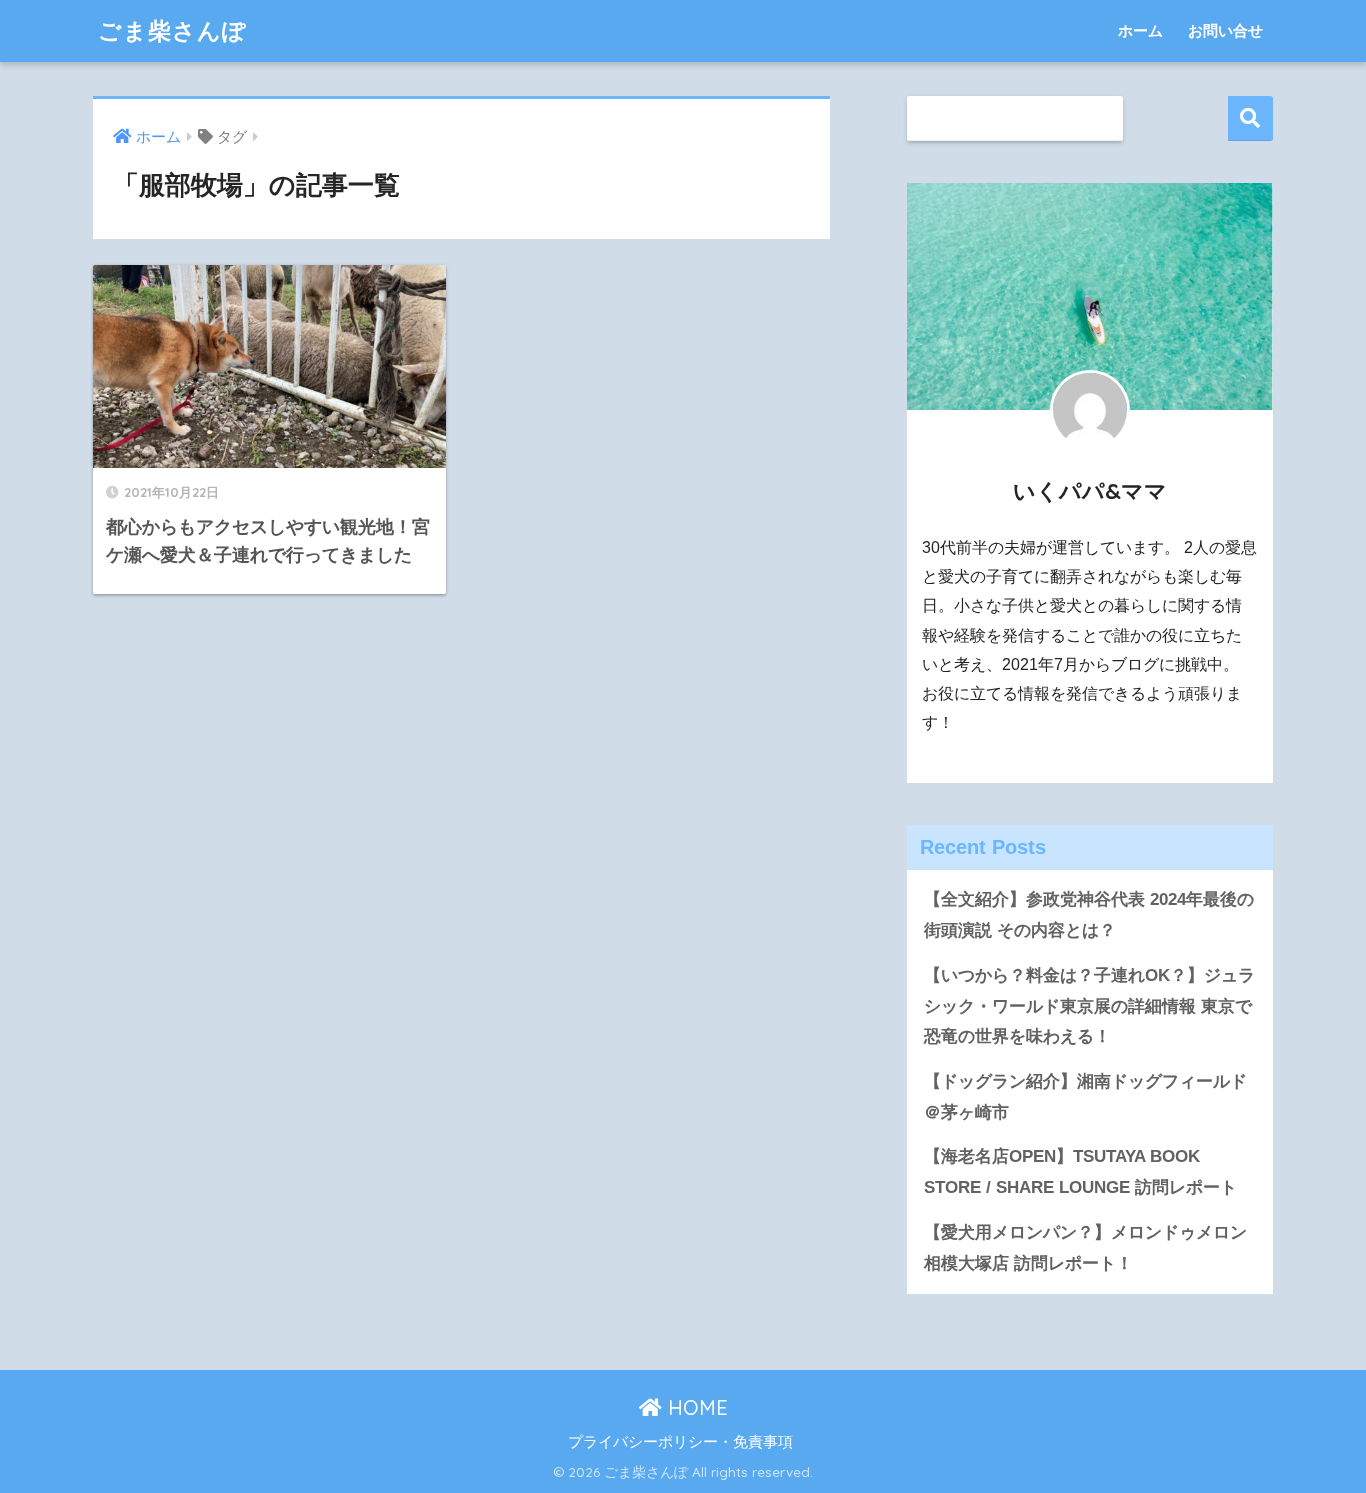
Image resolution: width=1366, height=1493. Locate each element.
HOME (695, 1407)
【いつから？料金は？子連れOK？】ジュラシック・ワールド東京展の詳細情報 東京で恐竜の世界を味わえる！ (1089, 1006)
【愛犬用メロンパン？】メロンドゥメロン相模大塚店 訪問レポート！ (1085, 1248)
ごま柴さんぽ (172, 30)
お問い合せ (1225, 30)
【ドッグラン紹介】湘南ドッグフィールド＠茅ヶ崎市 (1085, 1097)
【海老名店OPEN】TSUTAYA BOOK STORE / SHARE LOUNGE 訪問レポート (1080, 1172)
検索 (1250, 118)
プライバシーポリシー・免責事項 (680, 1442)
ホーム (1140, 30)
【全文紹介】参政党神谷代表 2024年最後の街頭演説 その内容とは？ (1089, 915)
